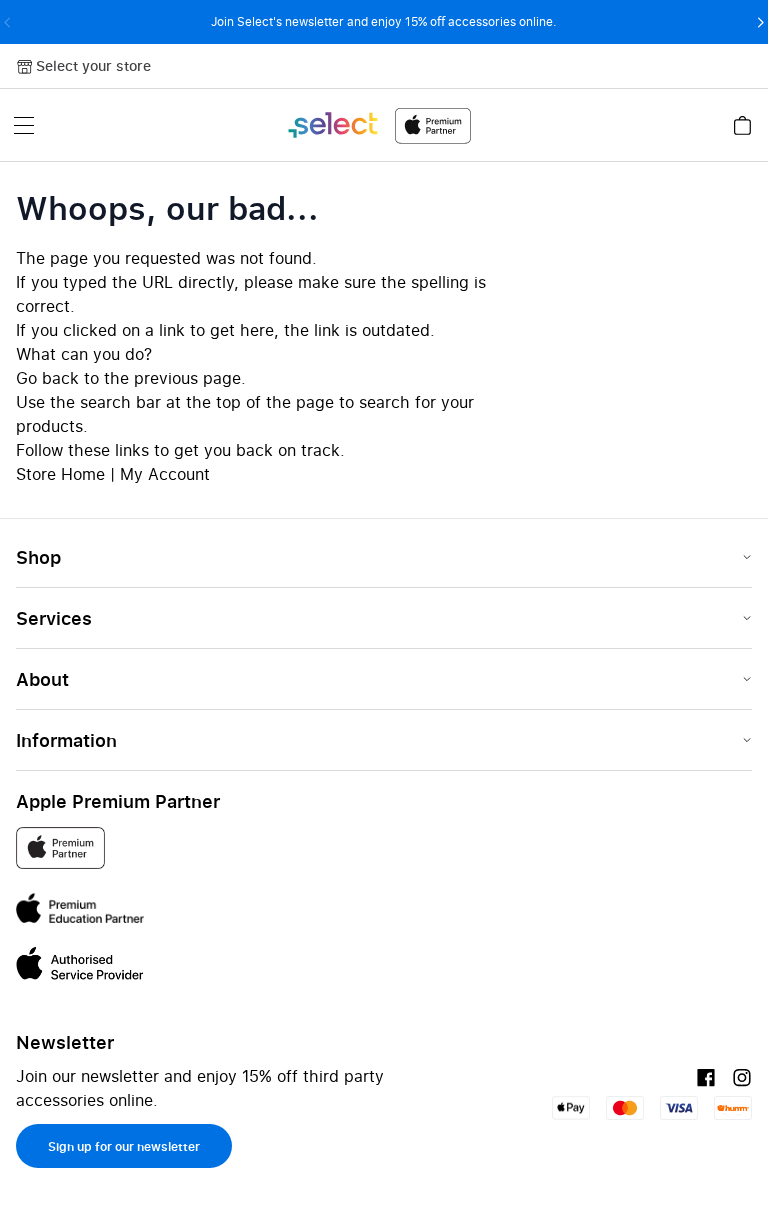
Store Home (60, 474)
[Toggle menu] (24, 125)
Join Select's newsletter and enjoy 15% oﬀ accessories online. (384, 21)
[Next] (760, 22)
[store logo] (378, 125)
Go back (47, 378)
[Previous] (7, 22)
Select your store (93, 65)
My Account (165, 474)
